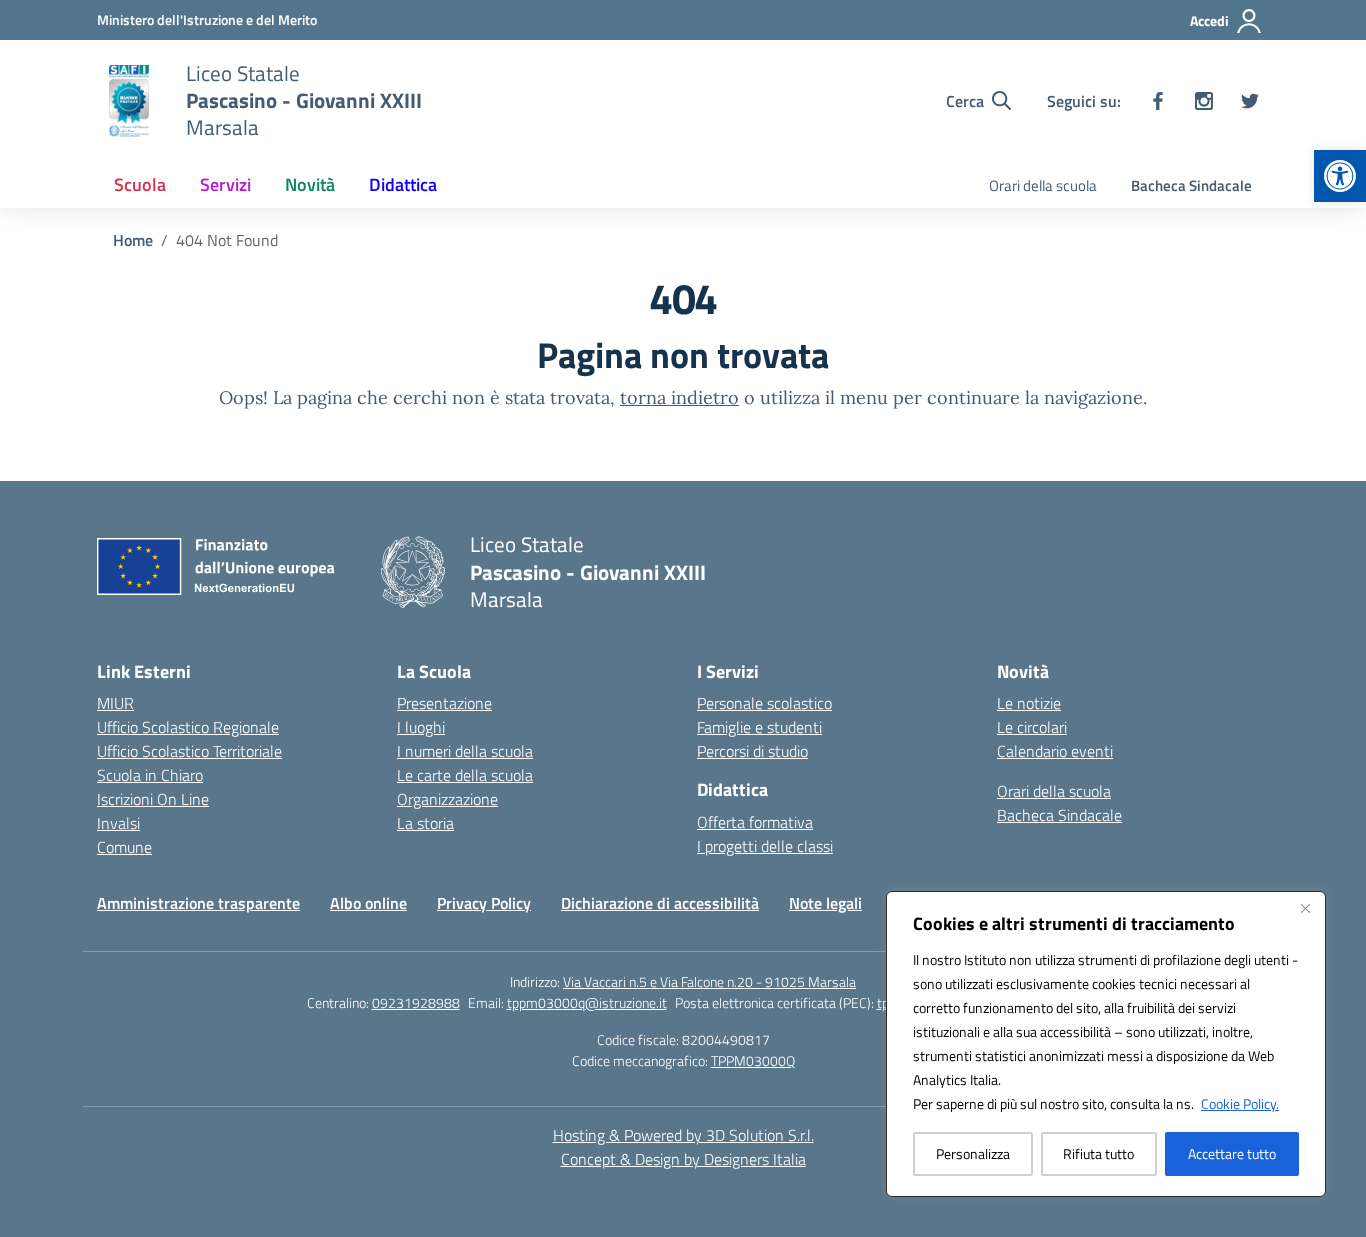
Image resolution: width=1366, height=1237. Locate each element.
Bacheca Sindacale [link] (1191, 185)
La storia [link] (425, 823)
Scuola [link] (140, 184)
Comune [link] (124, 847)
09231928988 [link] (416, 1002)
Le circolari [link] (1032, 727)
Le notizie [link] (1029, 703)
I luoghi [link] (421, 727)
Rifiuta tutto (1098, 1153)
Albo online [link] (368, 903)
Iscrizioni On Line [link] (153, 799)
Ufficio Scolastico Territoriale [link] (189, 751)
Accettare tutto (1232, 1153)
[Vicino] (1305, 908)
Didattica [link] (403, 184)
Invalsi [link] (118, 823)
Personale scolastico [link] (764, 703)
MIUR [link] (115, 703)
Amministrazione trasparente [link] (198, 903)
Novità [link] (310, 184)
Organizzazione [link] (447, 799)
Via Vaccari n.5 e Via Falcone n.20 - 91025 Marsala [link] (709, 981)
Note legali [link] (825, 903)
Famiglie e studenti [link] (759, 727)
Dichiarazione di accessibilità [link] (660, 903)
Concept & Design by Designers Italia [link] (683, 1159)
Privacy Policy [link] (484, 903)
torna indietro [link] (679, 397)
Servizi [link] (225, 184)
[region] (1106, 1044)
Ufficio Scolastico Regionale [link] (188, 727)
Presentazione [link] (444, 703)
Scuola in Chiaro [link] (150, 775)
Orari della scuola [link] (1043, 185)
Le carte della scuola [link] (465, 775)
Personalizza (973, 1153)
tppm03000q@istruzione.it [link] (587, 1002)
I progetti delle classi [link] (765, 846)
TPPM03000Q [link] (753, 1060)
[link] (1340, 176)
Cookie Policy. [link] (1240, 1103)
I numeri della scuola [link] (465, 751)
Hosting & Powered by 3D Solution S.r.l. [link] (683, 1135)
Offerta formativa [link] (755, 822)
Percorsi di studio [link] (752, 751)
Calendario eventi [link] (1055, 751)
